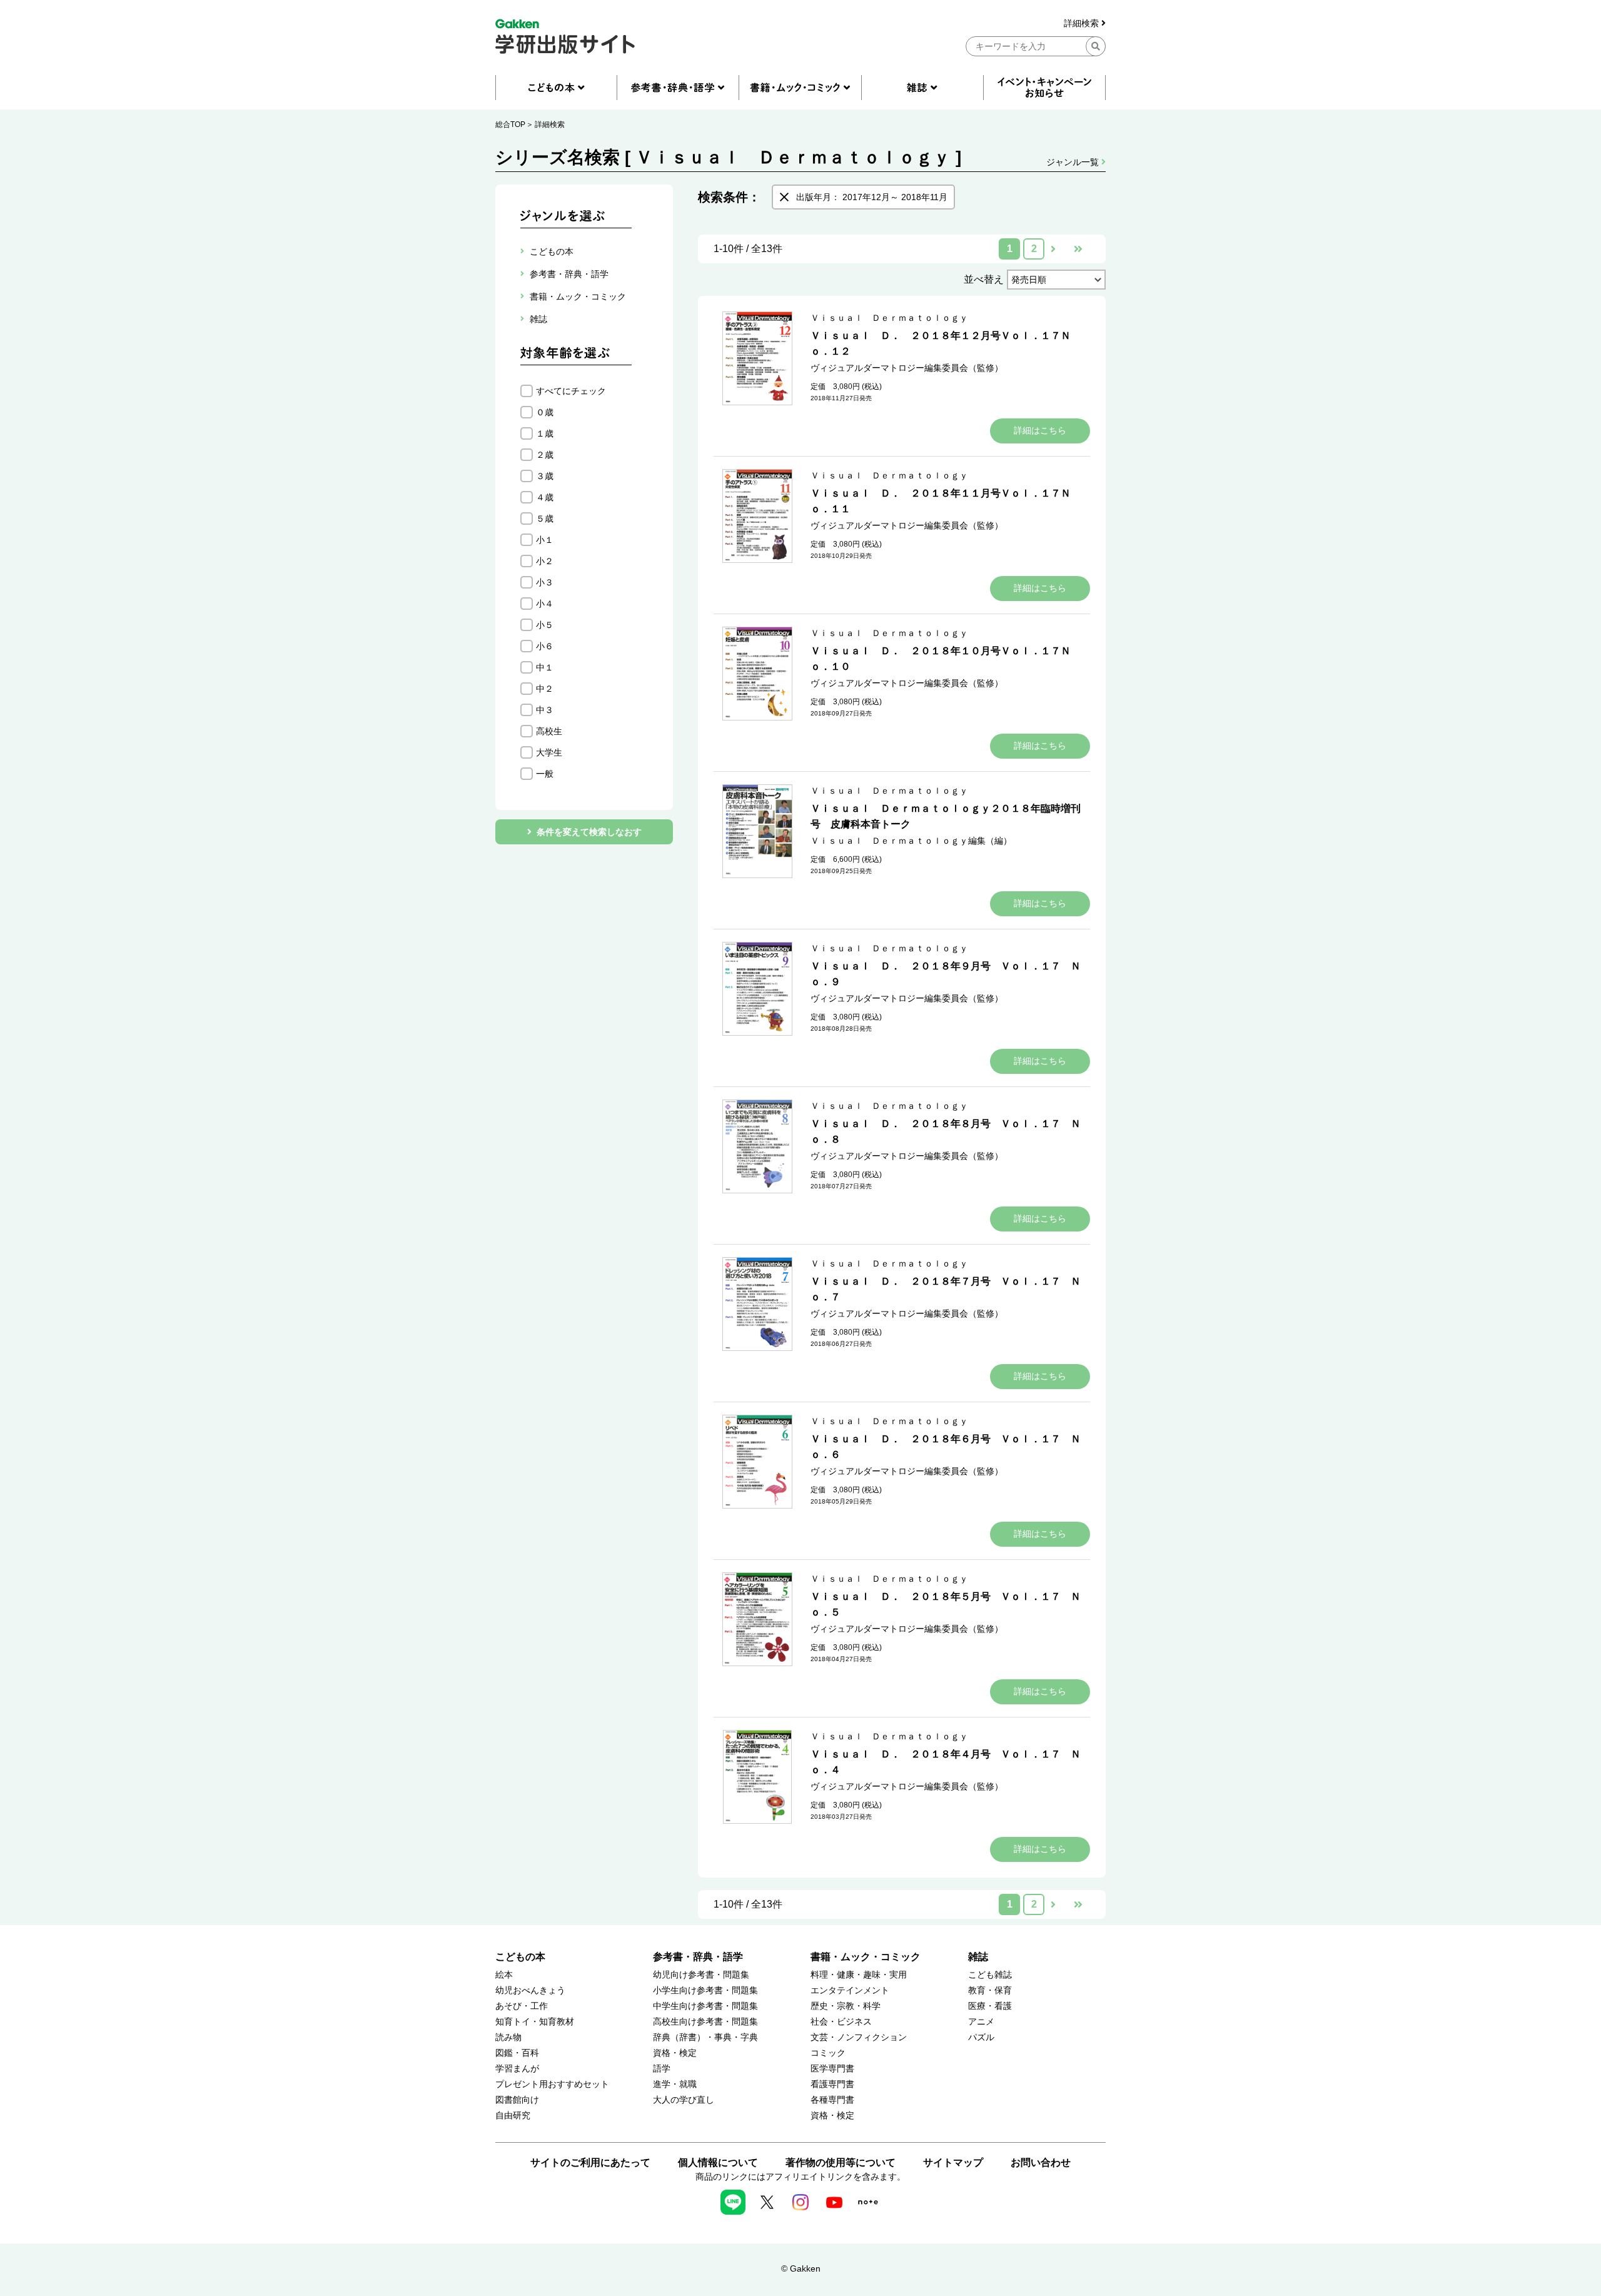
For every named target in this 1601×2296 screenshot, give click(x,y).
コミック (828, 2053)
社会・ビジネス (841, 2022)
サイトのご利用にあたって (590, 2162)
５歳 (545, 518)
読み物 (508, 2037)
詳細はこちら (1040, 430)
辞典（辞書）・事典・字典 (705, 2037)
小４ (545, 604)
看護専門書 (832, 2084)
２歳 (545, 455)
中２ (545, 689)
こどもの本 (520, 1957)
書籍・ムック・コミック (866, 1957)
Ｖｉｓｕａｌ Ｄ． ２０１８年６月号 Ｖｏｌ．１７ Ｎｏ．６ (946, 1447)
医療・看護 (990, 2006)
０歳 (545, 412)
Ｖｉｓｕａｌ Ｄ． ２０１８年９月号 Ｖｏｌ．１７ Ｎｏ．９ (946, 974)
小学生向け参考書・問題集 (705, 1990)
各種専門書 (832, 2100)
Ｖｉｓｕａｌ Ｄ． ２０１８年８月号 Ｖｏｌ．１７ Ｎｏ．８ (946, 1131)
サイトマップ (953, 2162)
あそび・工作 (522, 2006)
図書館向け (517, 2100)
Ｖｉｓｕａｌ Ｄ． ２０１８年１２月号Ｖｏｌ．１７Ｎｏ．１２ (941, 343)
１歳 (545, 433)
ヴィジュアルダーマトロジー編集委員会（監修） (907, 368)
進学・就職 (675, 2084)
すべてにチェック (571, 391)
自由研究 (513, 2116)
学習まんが (517, 2069)
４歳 (545, 497)
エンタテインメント (850, 1990)
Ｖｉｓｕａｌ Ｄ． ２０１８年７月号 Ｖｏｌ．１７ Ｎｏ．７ (946, 1289)
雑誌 (978, 1957)
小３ (545, 582)
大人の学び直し (684, 2100)
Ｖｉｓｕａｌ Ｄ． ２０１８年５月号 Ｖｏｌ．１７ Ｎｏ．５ (946, 1604)
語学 (662, 2069)
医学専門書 (832, 2069)
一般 (545, 774)
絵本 (504, 1975)
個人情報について (718, 2162)
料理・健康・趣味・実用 (859, 1975)
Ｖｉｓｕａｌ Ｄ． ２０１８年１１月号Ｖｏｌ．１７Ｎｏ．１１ (941, 501)
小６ (545, 646)
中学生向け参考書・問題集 (705, 2006)
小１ (545, 540)
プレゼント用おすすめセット (552, 2084)
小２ (545, 561)
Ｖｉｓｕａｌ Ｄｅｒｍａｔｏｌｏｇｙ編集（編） (911, 841)
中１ (545, 667)
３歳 (545, 476)
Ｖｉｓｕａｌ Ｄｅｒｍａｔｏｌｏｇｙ (889, 318)
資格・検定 (675, 2053)
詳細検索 (1083, 23)
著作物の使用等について (841, 2162)
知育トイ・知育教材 (535, 2022)
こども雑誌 (990, 1975)
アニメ (981, 2022)
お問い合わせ (1041, 2162)
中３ (545, 710)
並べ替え (984, 279)
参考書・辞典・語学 (698, 1957)
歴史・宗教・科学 (846, 2006)
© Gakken (801, 2268)
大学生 (549, 752)
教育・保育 (990, 1990)
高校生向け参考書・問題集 (705, 2022)
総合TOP (510, 124)
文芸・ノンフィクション (859, 2037)
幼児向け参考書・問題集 (701, 1975)
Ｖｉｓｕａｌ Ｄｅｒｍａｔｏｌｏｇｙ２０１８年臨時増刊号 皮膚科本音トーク (946, 816)
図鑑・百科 (517, 2053)
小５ (545, 625)
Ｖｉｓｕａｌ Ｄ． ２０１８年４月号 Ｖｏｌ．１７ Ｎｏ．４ (946, 1762)
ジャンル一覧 (1074, 162)
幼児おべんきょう (530, 1990)
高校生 (549, 731)
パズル (981, 2037)
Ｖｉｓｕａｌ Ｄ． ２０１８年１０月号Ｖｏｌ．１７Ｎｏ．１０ (941, 659)
